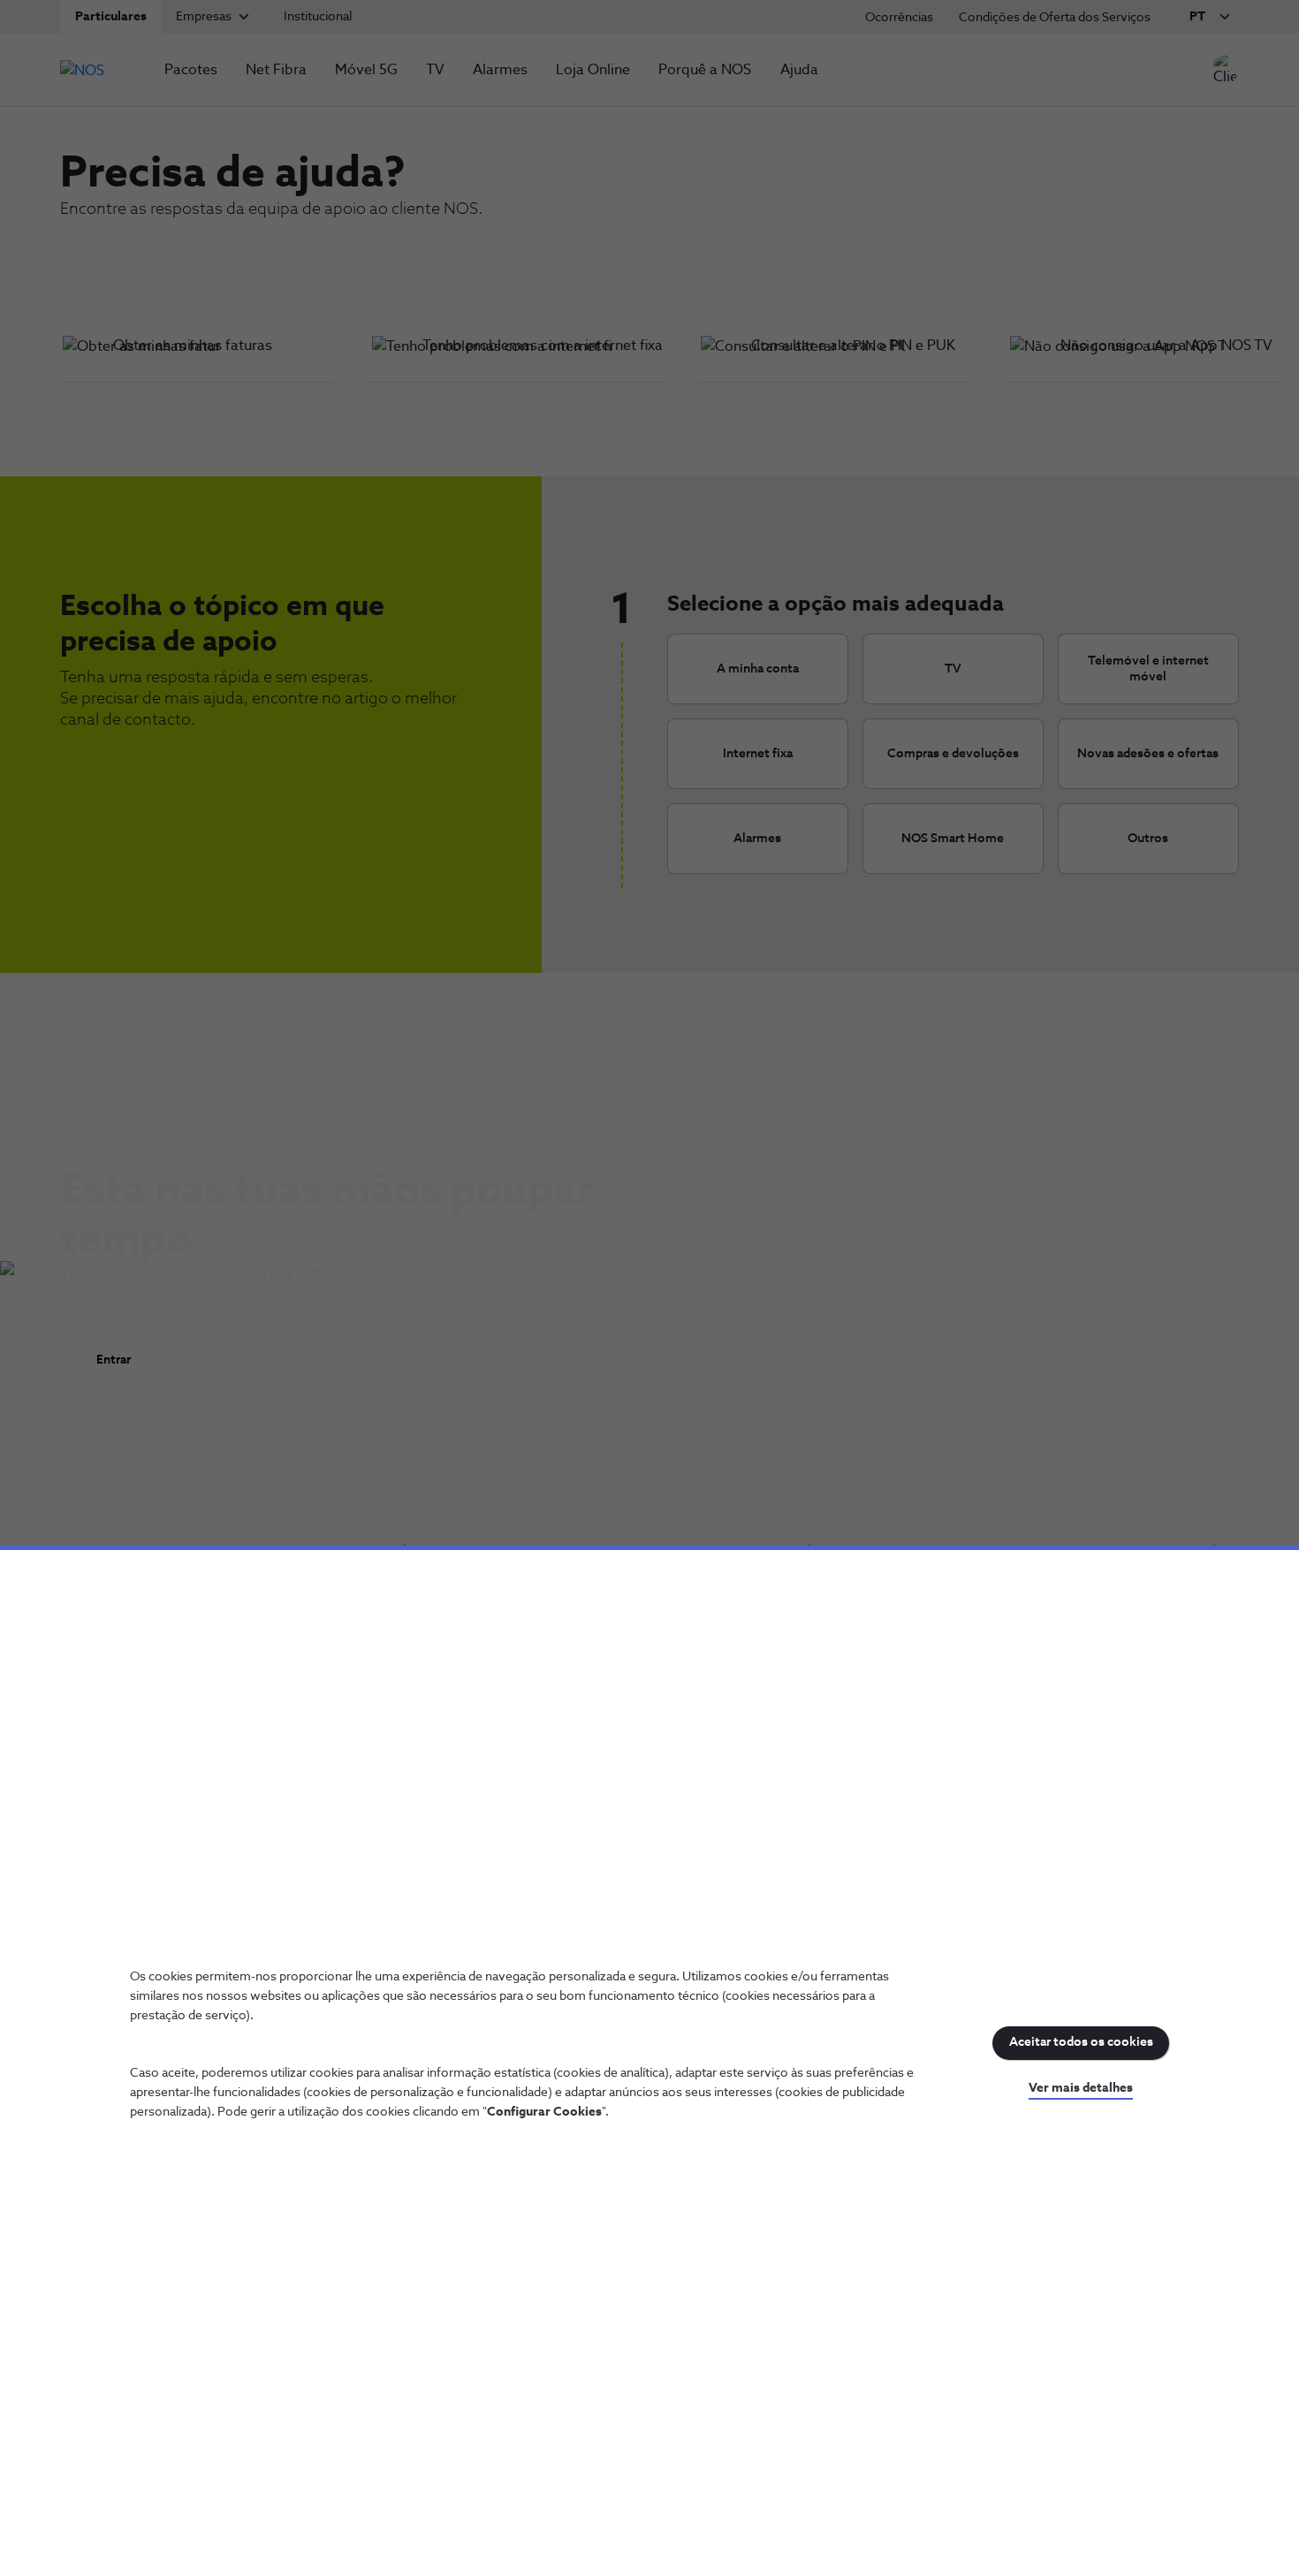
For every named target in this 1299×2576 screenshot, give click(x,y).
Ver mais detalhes (1081, 2088)
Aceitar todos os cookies (1081, 2042)
